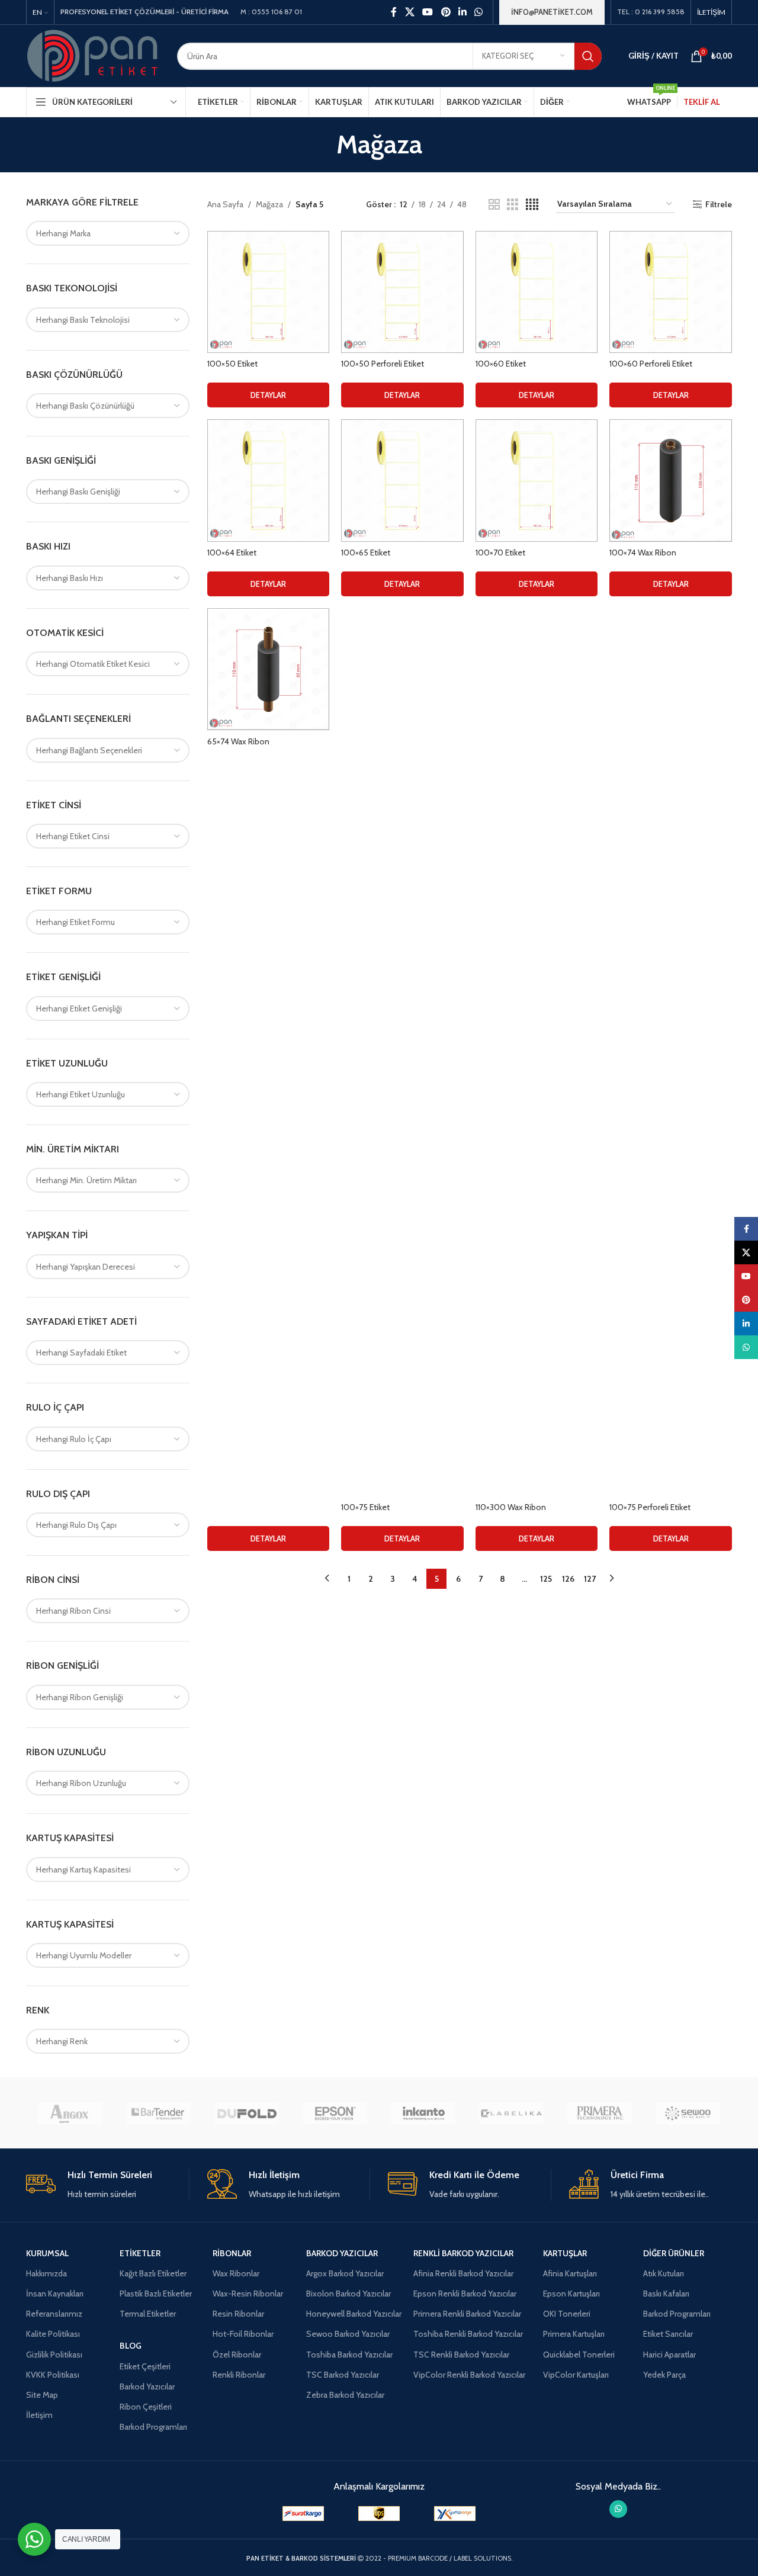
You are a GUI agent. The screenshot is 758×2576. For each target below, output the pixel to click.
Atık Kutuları (664, 2273)
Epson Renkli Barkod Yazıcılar (465, 2294)
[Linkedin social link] (462, 12)
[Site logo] (93, 55)
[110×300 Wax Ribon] (537, 1052)
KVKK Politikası (53, 2375)
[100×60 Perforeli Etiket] (671, 292)
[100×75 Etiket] (402, 1052)
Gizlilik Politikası (54, 2355)
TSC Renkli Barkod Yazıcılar (461, 2355)
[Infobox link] (107, 2185)
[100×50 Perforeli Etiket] (402, 292)
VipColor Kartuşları (576, 2375)
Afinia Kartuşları (570, 2273)
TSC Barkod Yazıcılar (343, 2375)
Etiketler (140, 2253)
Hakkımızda (46, 2273)
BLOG (131, 2346)
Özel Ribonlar (237, 2355)
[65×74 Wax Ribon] (269, 669)
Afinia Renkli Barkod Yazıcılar (463, 2273)
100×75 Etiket (365, 1507)
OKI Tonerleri (567, 2314)
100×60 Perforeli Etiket (651, 364)
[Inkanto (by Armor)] (423, 2113)
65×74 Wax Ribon (238, 741)
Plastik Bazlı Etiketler (156, 2294)
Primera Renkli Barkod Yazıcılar (467, 2314)
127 (590, 1579)
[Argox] (70, 2113)
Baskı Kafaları (666, 2294)
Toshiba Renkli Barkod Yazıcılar (468, 2334)
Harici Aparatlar (669, 2355)
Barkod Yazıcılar (147, 2387)
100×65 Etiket (366, 553)
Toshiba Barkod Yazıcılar (349, 2355)
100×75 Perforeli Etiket (650, 1507)
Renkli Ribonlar (239, 2375)
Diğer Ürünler (674, 2253)
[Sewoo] (688, 2113)
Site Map (42, 2395)
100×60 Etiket (501, 364)
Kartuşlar (565, 2253)
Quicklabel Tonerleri (579, 2355)
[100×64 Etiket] (269, 481)
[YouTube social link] (428, 12)
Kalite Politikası (53, 2334)
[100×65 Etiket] (402, 481)
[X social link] (409, 12)
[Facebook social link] (394, 12)
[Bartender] (158, 2113)
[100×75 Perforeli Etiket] (671, 1052)
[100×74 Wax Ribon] (671, 481)
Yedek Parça (664, 2375)
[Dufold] (247, 2113)
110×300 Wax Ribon (511, 1507)
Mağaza (269, 204)
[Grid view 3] (513, 205)
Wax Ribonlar (236, 2273)
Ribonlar (232, 2253)
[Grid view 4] (532, 205)
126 (568, 1579)
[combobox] (108, 233)
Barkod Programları (153, 2427)
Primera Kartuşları (574, 2334)
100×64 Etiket (232, 553)
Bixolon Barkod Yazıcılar (349, 2294)
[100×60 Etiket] (537, 292)
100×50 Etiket (232, 364)
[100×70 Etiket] (537, 481)
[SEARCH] (588, 56)
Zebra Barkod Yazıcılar (345, 2395)
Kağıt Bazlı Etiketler (153, 2273)
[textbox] (108, 233)
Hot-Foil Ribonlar (243, 2334)
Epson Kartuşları (571, 2294)
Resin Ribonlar (238, 2314)
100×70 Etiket (500, 553)
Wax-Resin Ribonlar (248, 2294)
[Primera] (600, 2113)
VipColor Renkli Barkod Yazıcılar (469, 2375)
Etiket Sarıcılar (668, 2334)
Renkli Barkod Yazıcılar (463, 2253)
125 (546, 1579)
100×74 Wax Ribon (643, 553)
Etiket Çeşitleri (145, 2366)
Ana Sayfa (225, 204)
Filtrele (719, 205)
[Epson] (335, 2113)
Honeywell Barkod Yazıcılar (354, 2314)
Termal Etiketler (148, 2314)
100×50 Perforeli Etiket (383, 364)
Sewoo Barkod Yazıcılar (348, 2334)
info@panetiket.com (552, 12)
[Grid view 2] (494, 205)
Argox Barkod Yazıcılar (345, 2273)
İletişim (39, 2415)
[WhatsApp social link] (479, 12)
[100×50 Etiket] (269, 292)
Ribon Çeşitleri (146, 2407)
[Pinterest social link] (446, 12)
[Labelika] (511, 2113)
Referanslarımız (54, 2314)
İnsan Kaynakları (55, 2294)
